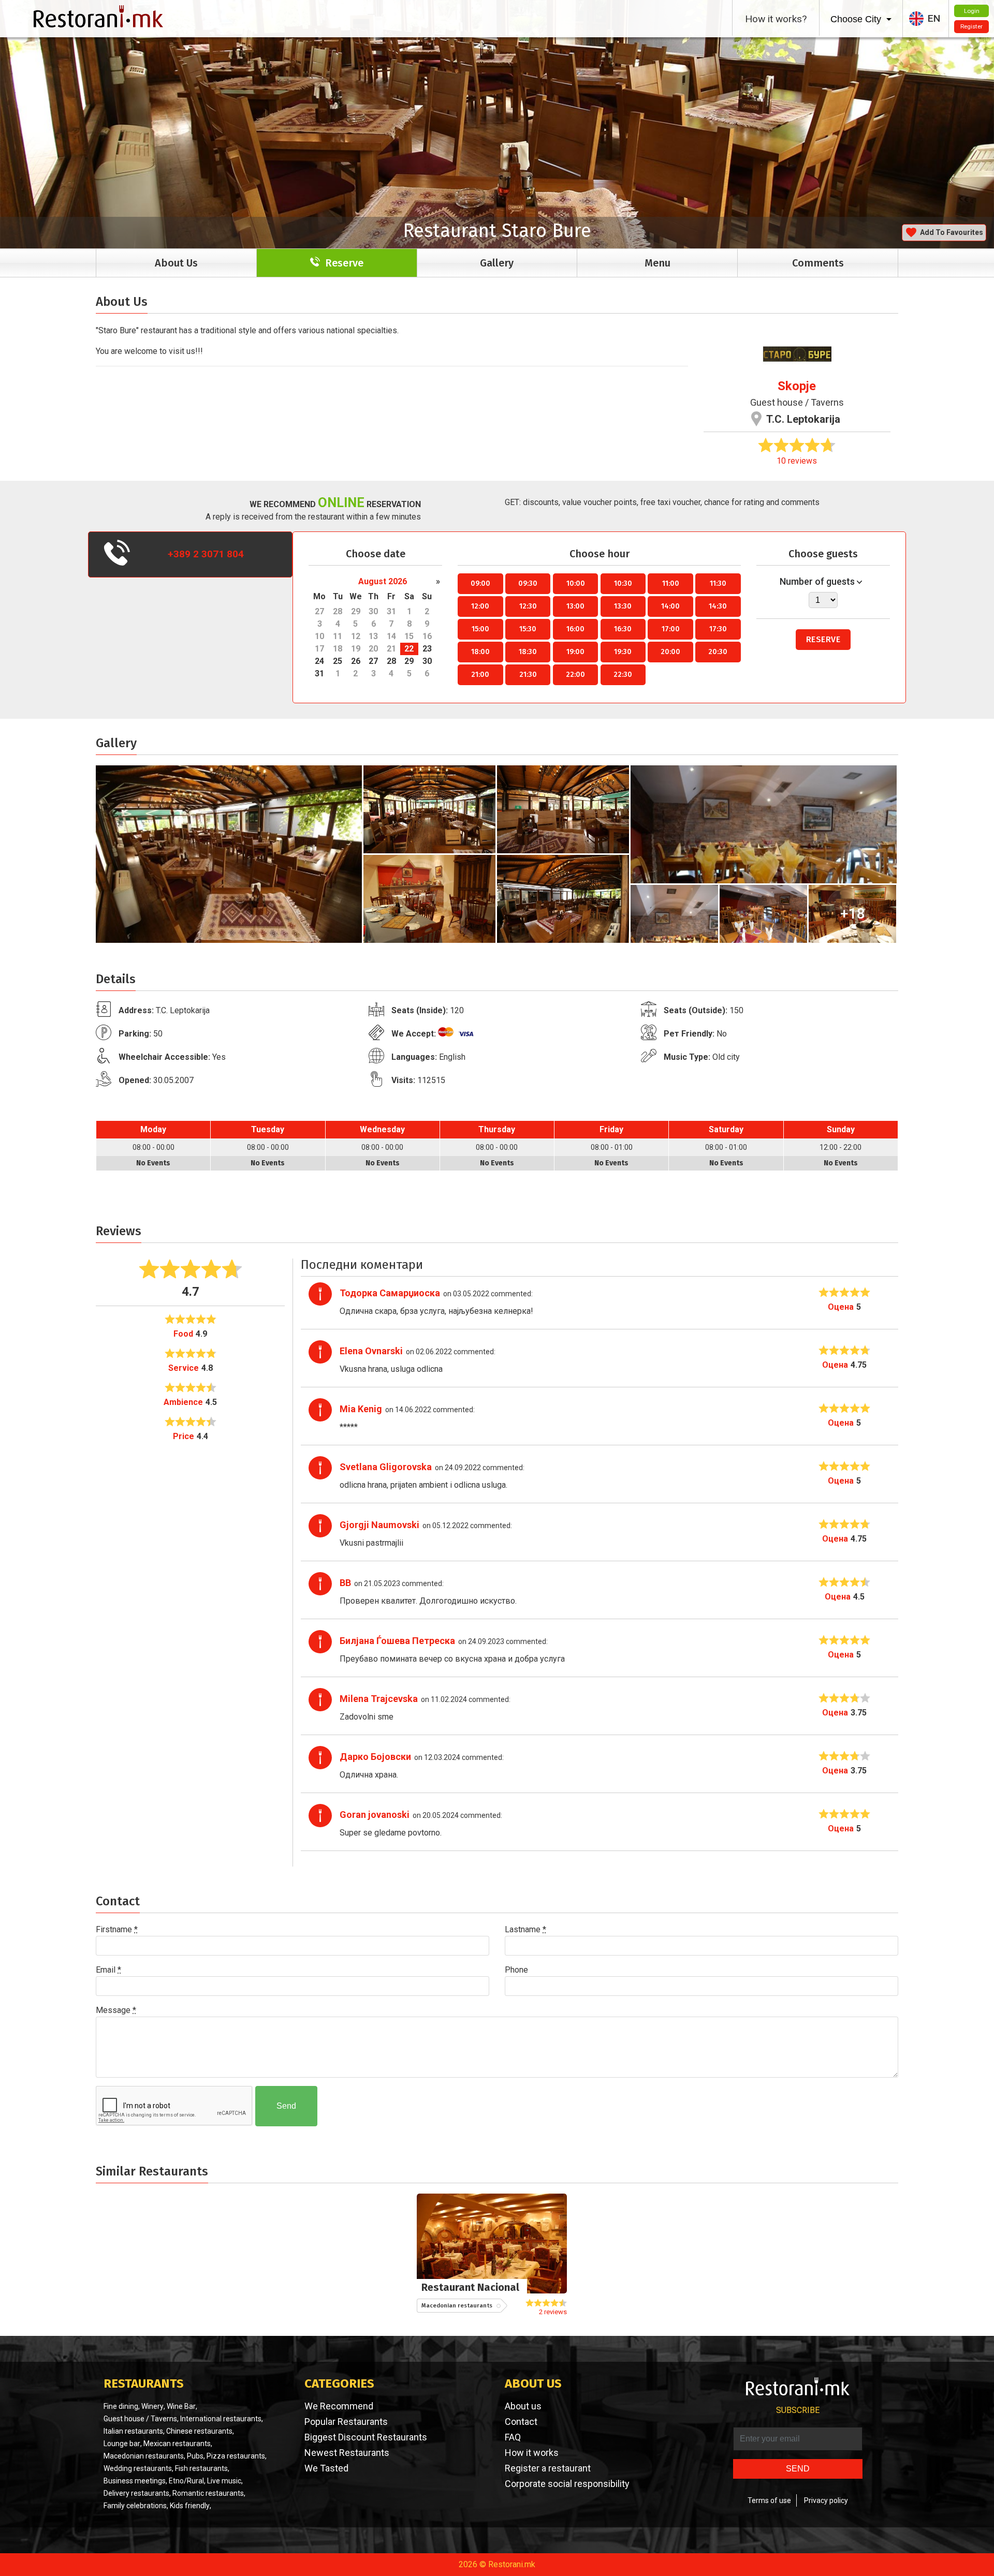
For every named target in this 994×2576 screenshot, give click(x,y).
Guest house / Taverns (797, 402)
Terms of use (769, 2500)
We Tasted (326, 2468)
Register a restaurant (548, 2468)
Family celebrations (135, 2506)
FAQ (513, 2437)
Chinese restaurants (199, 2431)
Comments (818, 263)
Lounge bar (122, 2444)
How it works (532, 2453)
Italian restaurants (133, 2431)
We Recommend (339, 2406)
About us (523, 2406)
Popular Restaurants (346, 2422)
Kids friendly (190, 2506)
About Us (176, 263)
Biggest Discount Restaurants (366, 2437)
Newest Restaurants (347, 2453)
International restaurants (221, 2419)
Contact (521, 2422)
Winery (152, 2406)
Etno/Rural (186, 2481)
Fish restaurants (201, 2468)
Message (116, 2010)
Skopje (797, 386)
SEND (798, 2469)
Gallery (497, 263)
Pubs (195, 2456)
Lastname (525, 1929)
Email (108, 1970)
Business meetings (135, 2481)
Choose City (857, 19)
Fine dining (121, 2406)
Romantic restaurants (208, 2493)
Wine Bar (181, 2406)
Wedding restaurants (138, 2468)
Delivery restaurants (136, 2493)
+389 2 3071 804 (206, 554)
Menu (657, 263)
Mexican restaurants (177, 2444)
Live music (224, 2481)
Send (286, 2106)
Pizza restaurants (236, 2456)
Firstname (117, 1929)
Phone (516, 1970)
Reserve (823, 639)
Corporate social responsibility (567, 2484)
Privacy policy (826, 2500)
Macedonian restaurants (144, 2456)
